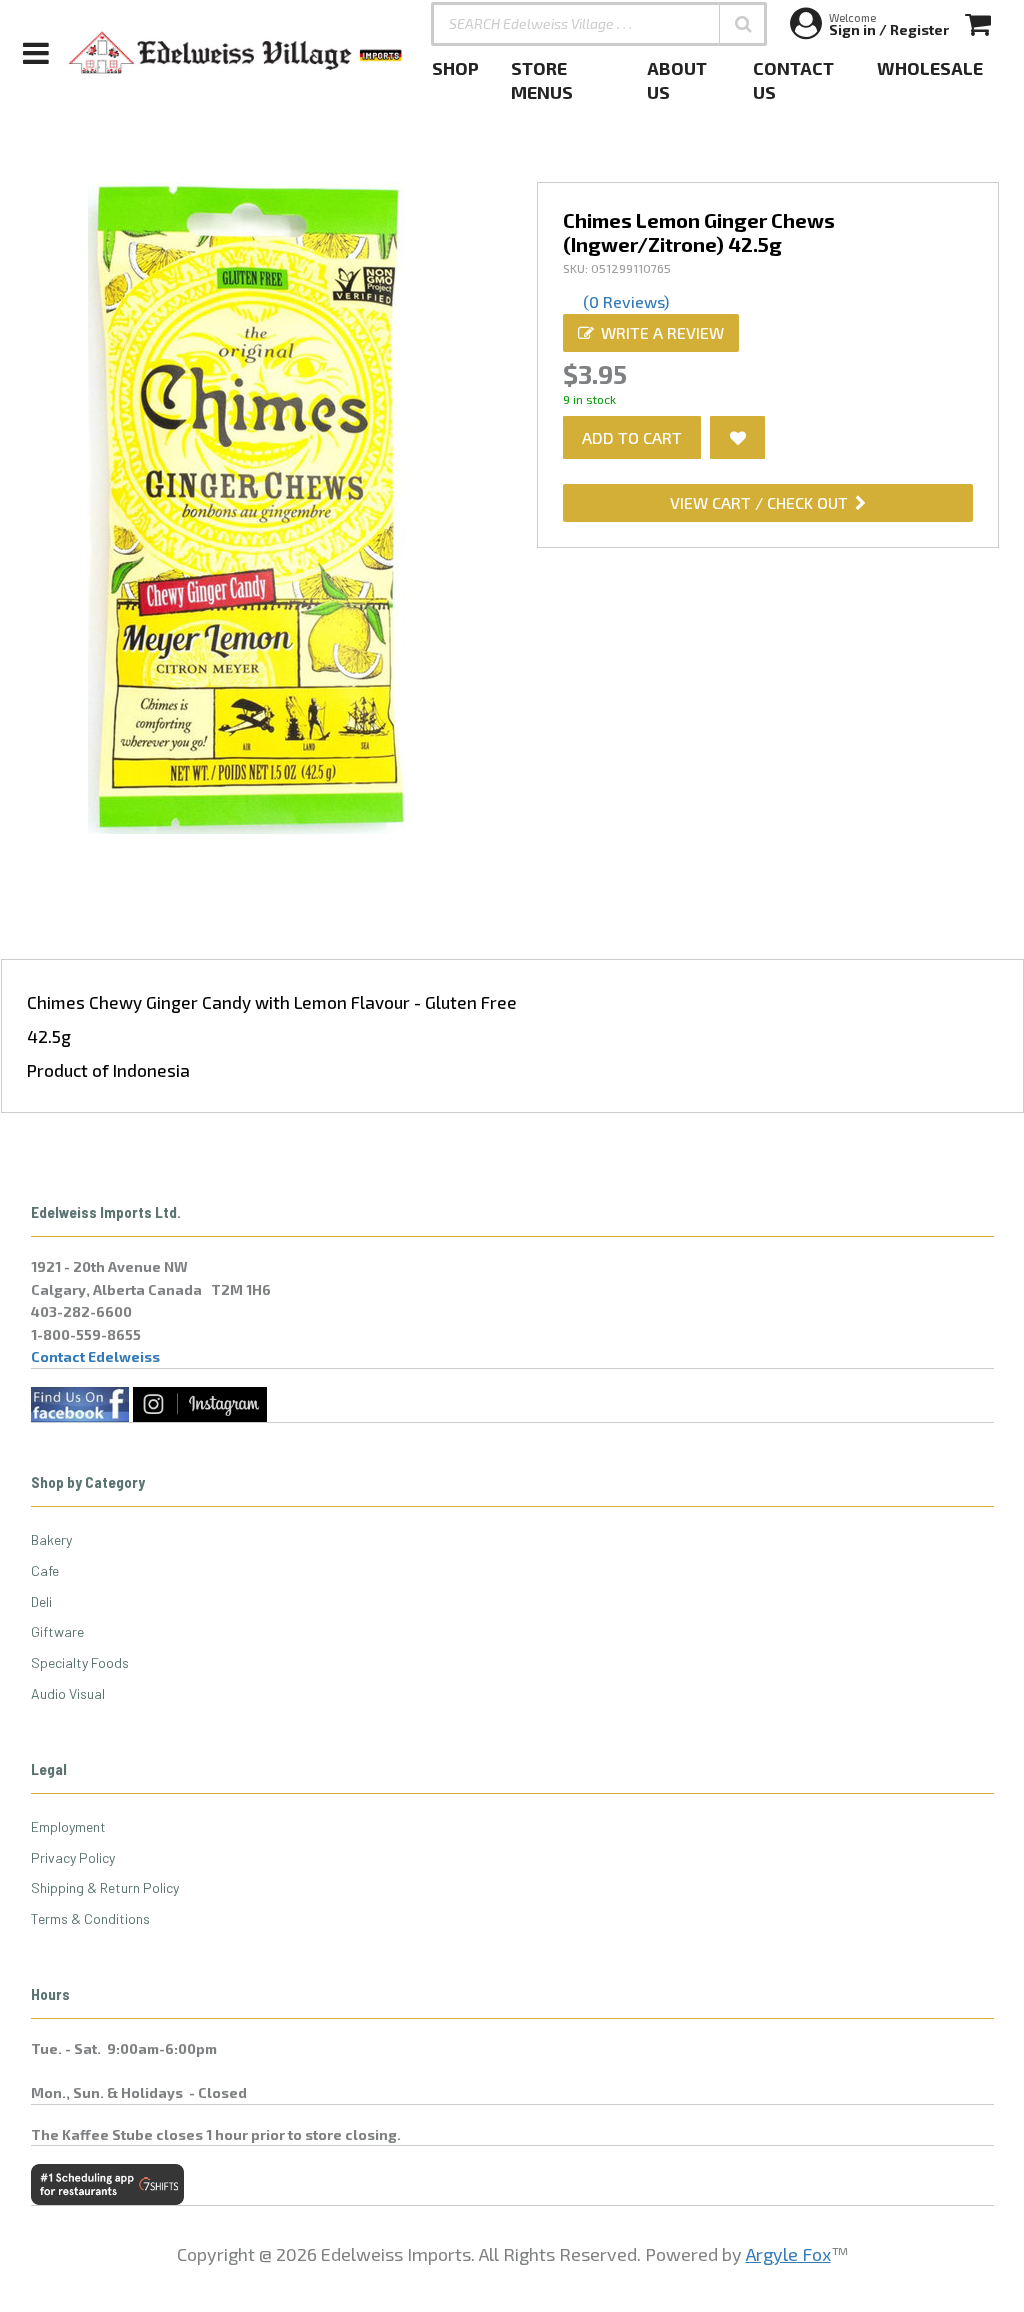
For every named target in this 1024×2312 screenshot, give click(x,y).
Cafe (45, 1570)
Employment (68, 1826)
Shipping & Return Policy (105, 1887)
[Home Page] (236, 53)
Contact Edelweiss (95, 1356)
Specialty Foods (80, 1662)
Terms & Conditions (90, 1918)
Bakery (51, 1539)
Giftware (57, 1631)
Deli (41, 1601)
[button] (743, 24)
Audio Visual (68, 1693)
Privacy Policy (73, 1857)
